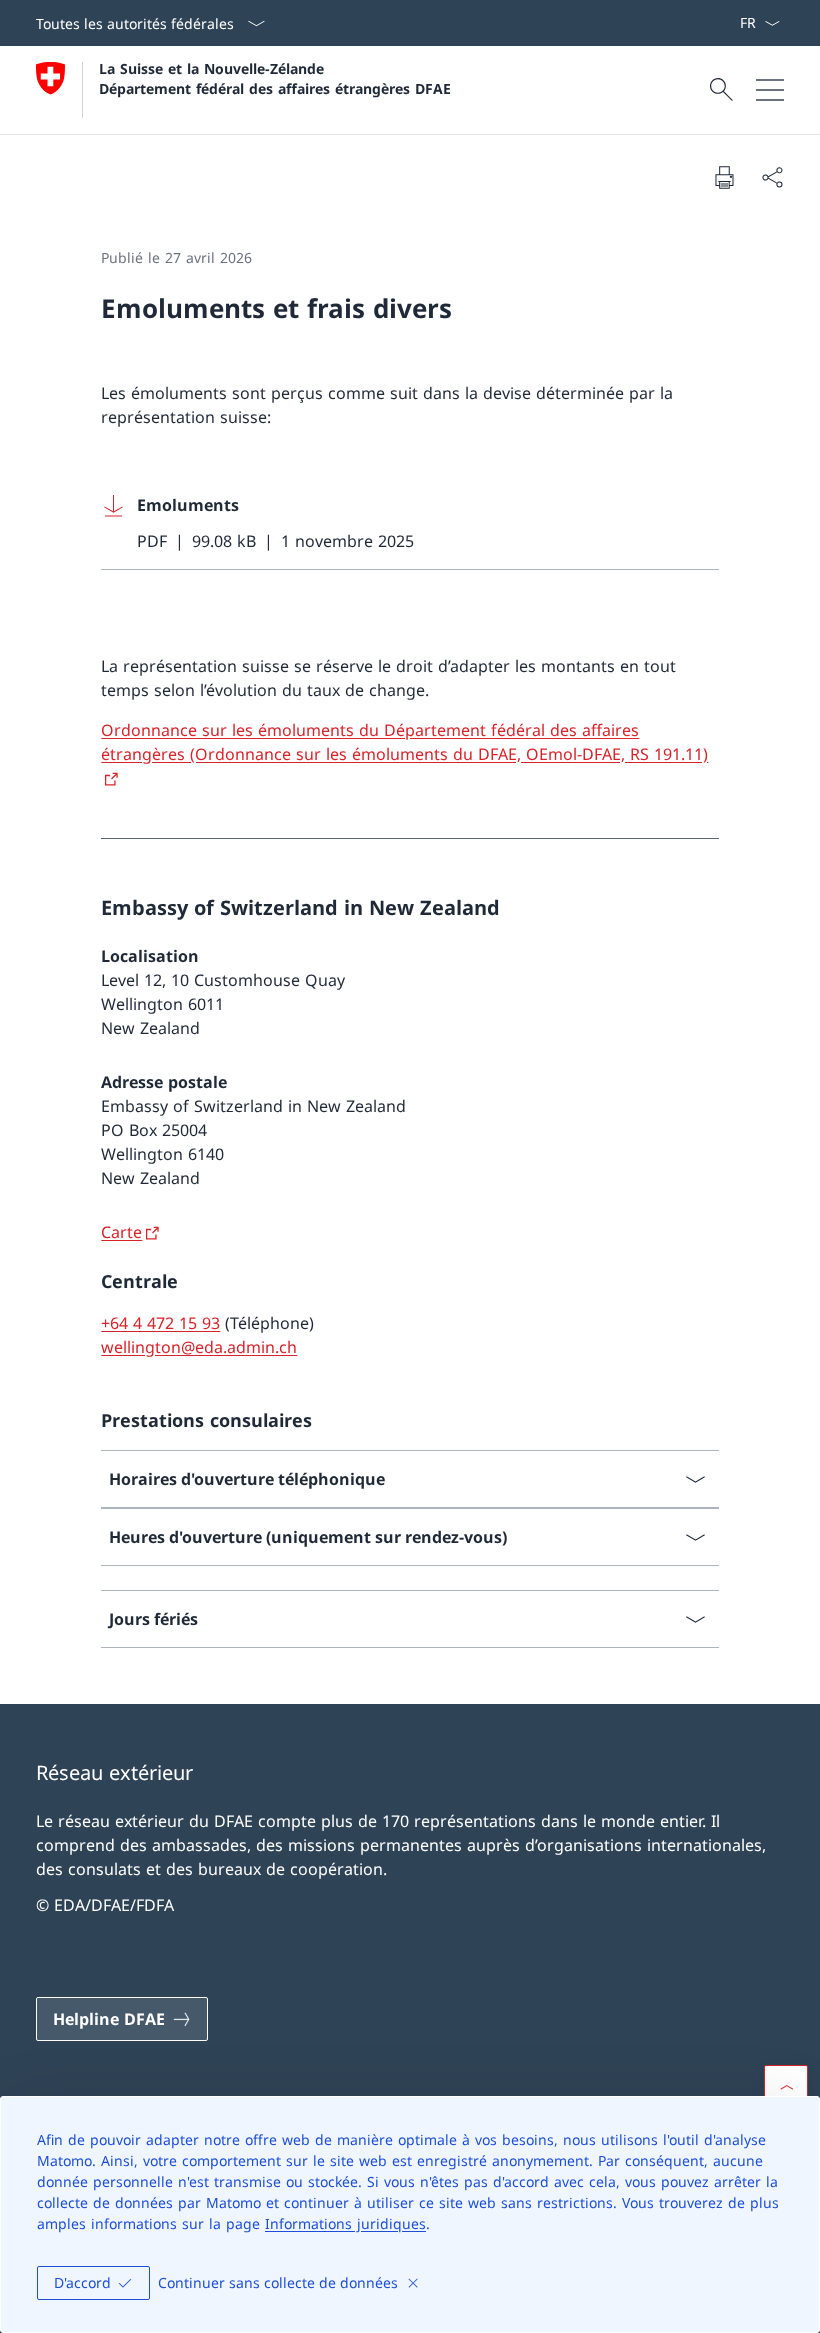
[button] (786, 2087)
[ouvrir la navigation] (770, 90)
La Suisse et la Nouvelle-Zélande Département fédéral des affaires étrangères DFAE (275, 78)
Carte (121, 1232)
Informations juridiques (345, 2223)
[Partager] (772, 177)
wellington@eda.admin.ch (199, 1347)
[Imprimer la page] (724, 177)
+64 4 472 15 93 (160, 1323)
